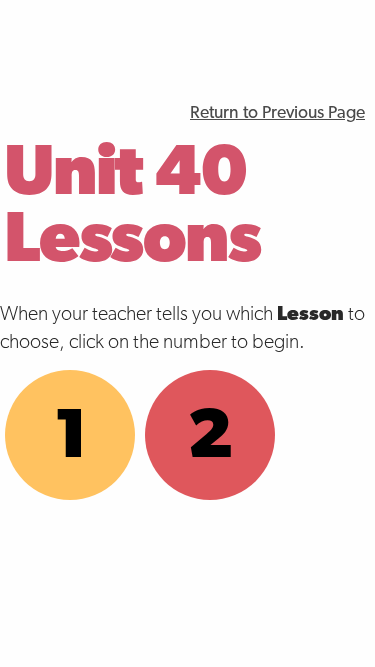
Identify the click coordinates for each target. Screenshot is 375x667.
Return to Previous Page (277, 113)
